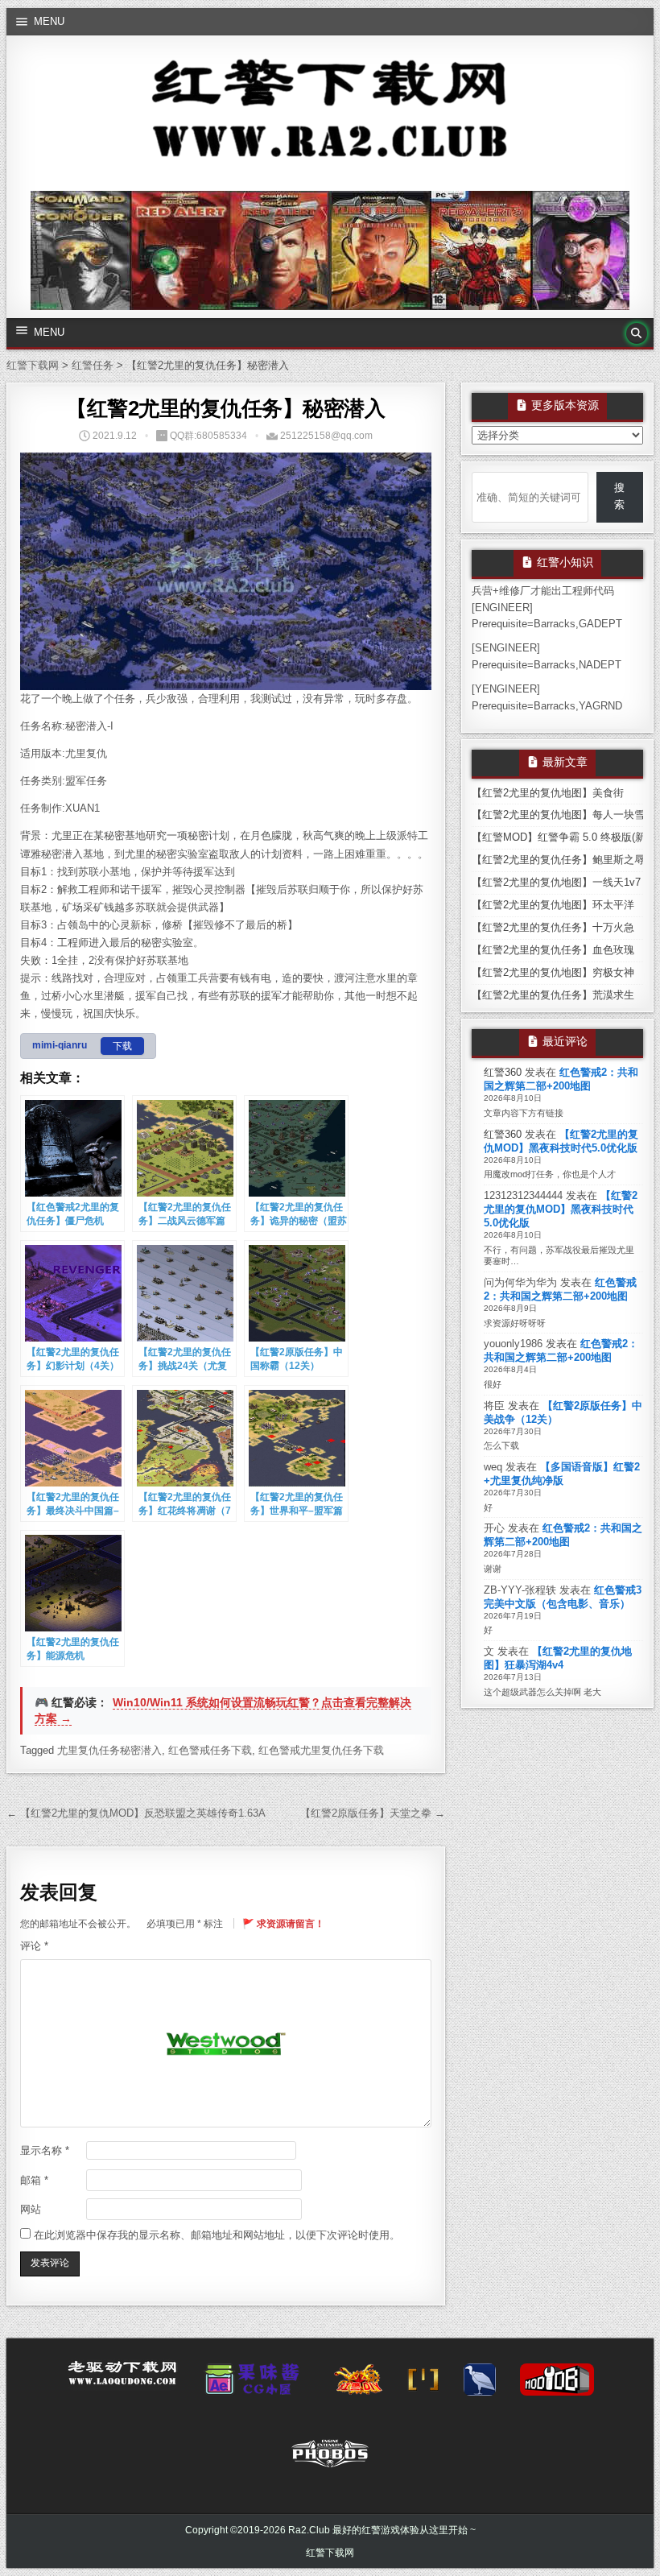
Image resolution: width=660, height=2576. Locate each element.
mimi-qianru (60, 1045)
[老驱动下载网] (122, 2380)
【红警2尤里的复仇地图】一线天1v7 (556, 882)
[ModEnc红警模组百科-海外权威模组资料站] (423, 2384)
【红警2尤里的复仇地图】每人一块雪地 (563, 815)
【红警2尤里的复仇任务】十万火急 (553, 927)
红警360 (503, 1072)
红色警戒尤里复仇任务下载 (321, 1750)
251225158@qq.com (326, 436)
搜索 (619, 496)
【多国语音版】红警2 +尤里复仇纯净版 (562, 1474)
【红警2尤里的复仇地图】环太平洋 (553, 905)
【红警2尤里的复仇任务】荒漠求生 (553, 995)
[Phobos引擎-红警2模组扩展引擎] (330, 2458)
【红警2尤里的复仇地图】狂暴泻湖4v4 (558, 1658)
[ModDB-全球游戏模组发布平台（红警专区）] (557, 2384)
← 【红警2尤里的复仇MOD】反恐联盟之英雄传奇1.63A (136, 1813)
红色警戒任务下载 (210, 1750)
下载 (122, 1046)
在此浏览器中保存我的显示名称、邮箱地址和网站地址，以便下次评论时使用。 (217, 2235)
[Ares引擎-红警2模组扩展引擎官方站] (480, 2384)
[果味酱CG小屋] (256, 2384)
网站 (31, 2209)
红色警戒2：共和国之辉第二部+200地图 (561, 1079)
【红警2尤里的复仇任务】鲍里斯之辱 (558, 860)
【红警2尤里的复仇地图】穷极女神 (553, 972)
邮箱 (34, 2180)
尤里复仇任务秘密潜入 (109, 1750)
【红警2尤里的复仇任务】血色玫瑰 (553, 950)
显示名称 (45, 2150)
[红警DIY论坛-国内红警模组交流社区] (358, 2384)
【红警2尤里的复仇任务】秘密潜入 (225, 408)
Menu (49, 21)
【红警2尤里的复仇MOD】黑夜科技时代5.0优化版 (561, 1141)
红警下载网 (330, 2553)
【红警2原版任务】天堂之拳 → (373, 1813)
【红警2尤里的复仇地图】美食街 (548, 793)
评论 (34, 1946)
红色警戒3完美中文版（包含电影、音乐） (563, 1597)
